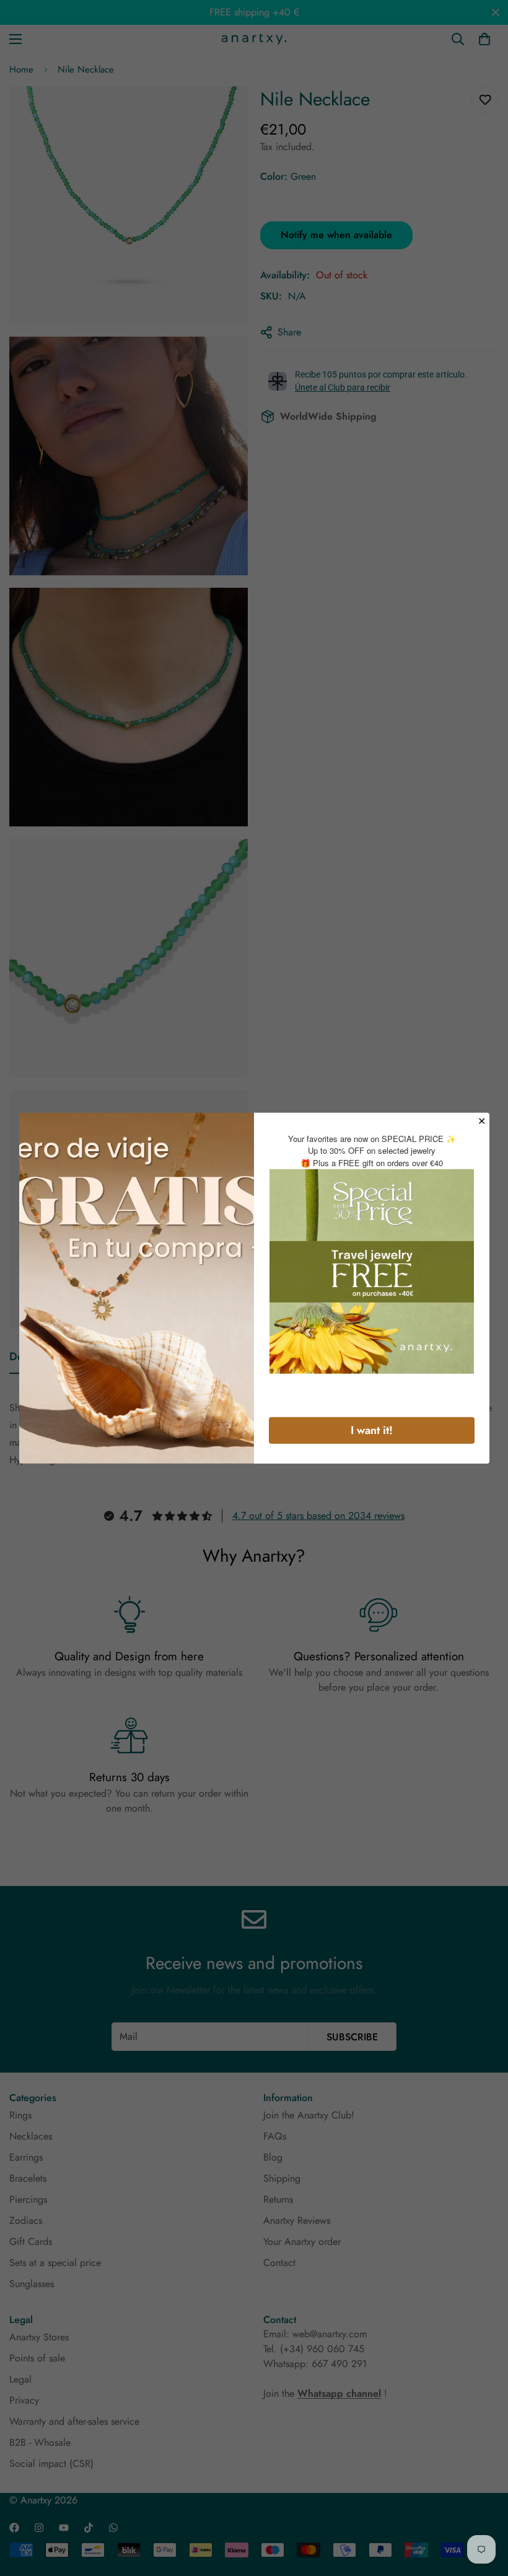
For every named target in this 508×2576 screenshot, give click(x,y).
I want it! (372, 1430)
